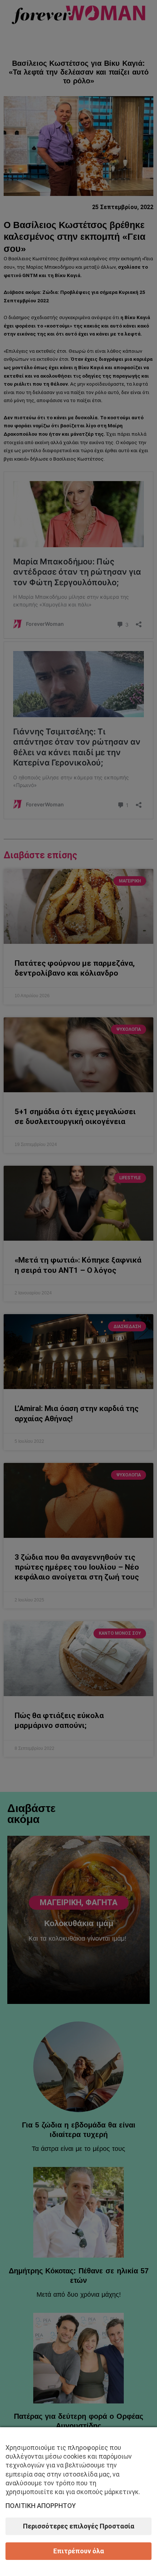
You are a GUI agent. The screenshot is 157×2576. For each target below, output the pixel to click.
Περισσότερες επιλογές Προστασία (79, 2526)
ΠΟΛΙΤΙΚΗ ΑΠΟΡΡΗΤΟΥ (41, 2506)
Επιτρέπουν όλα (79, 2551)
